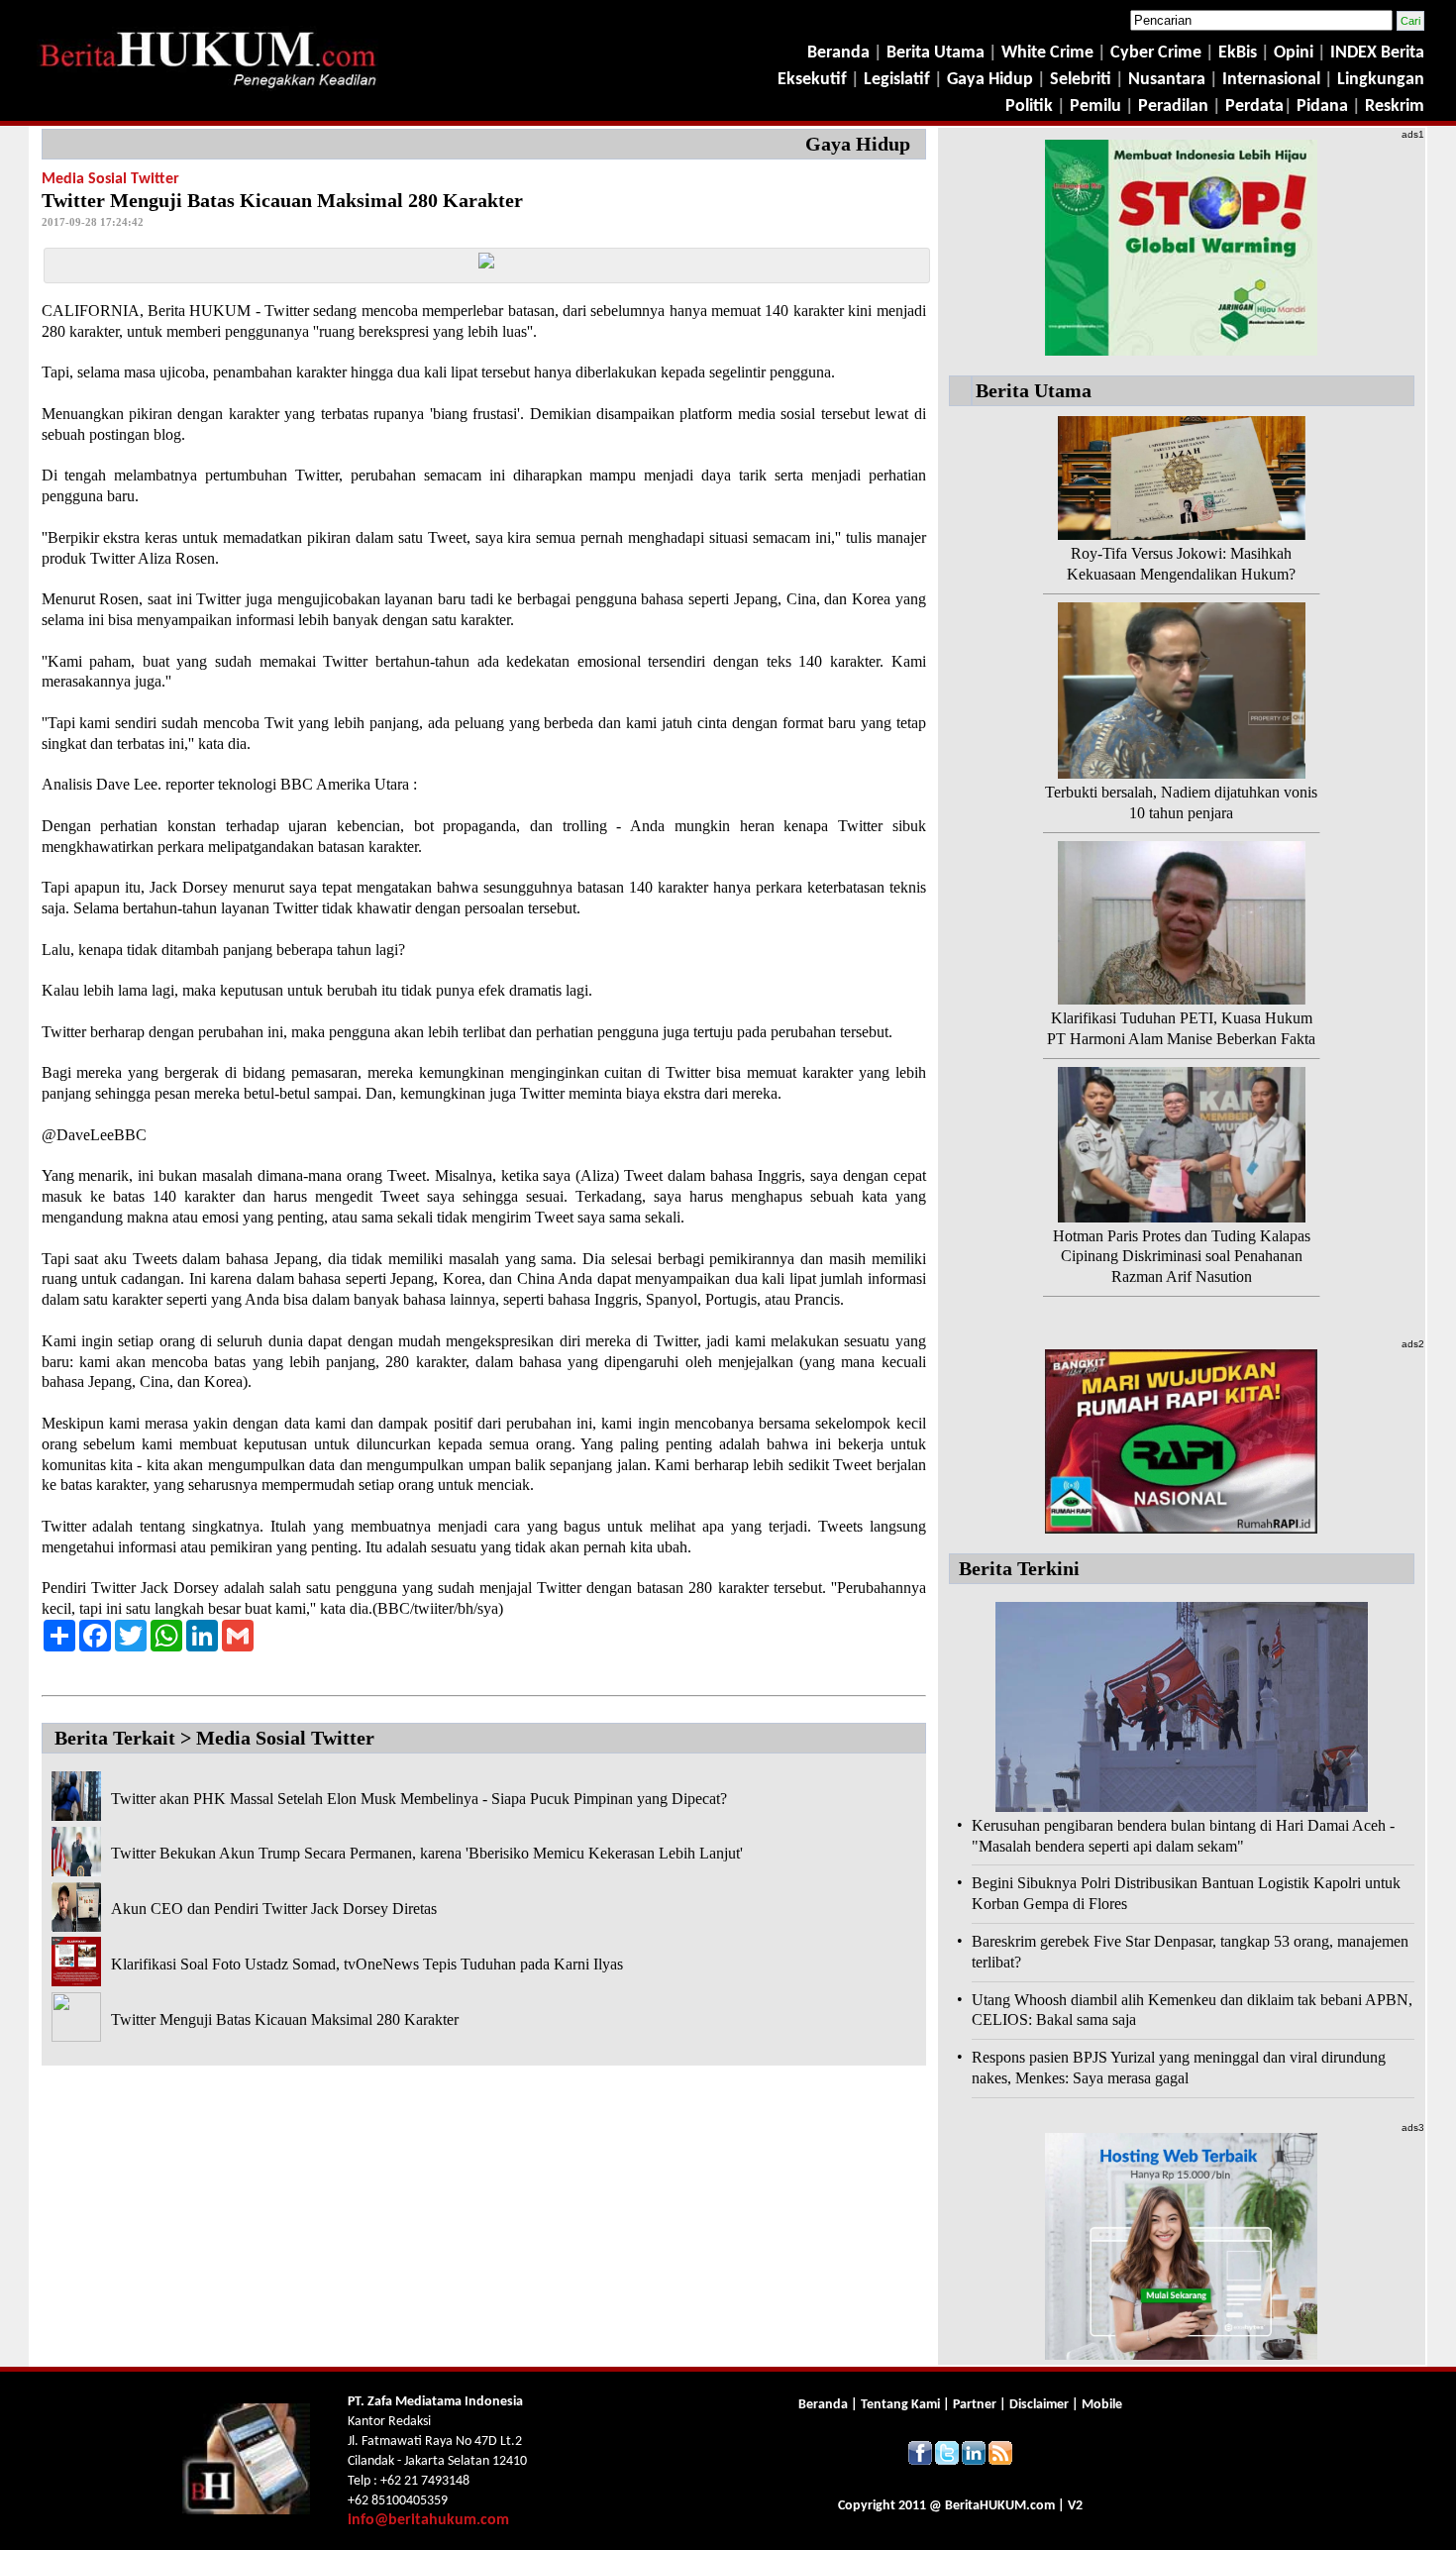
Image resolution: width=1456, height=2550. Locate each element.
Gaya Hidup (988, 80)
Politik (1029, 106)
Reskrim (1395, 106)
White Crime (1049, 53)
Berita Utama (937, 53)
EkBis (1240, 53)
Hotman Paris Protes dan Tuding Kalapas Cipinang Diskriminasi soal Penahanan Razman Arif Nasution (1182, 1257)
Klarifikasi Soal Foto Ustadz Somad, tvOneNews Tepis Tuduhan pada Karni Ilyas (367, 1964)
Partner (975, 2405)
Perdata (1254, 106)
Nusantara (1167, 80)
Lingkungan (1381, 80)
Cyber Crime (1158, 53)
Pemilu (1095, 106)
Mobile (1102, 2405)
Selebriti (1081, 80)
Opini (1292, 53)
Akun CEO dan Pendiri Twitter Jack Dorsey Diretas (274, 1909)
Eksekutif (814, 80)
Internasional (1271, 80)
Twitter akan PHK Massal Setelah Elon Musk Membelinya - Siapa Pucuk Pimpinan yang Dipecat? (419, 1799)
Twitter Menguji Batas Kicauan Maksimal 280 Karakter (285, 2019)
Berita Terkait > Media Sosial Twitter (214, 1738)
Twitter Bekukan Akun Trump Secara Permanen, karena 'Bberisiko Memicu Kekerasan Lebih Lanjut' (427, 1853)
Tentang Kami (902, 2405)
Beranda (838, 53)
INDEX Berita (1377, 53)
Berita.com (1000, 2506)
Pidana (1322, 106)
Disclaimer (1039, 2405)
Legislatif (897, 80)
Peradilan (1171, 106)
